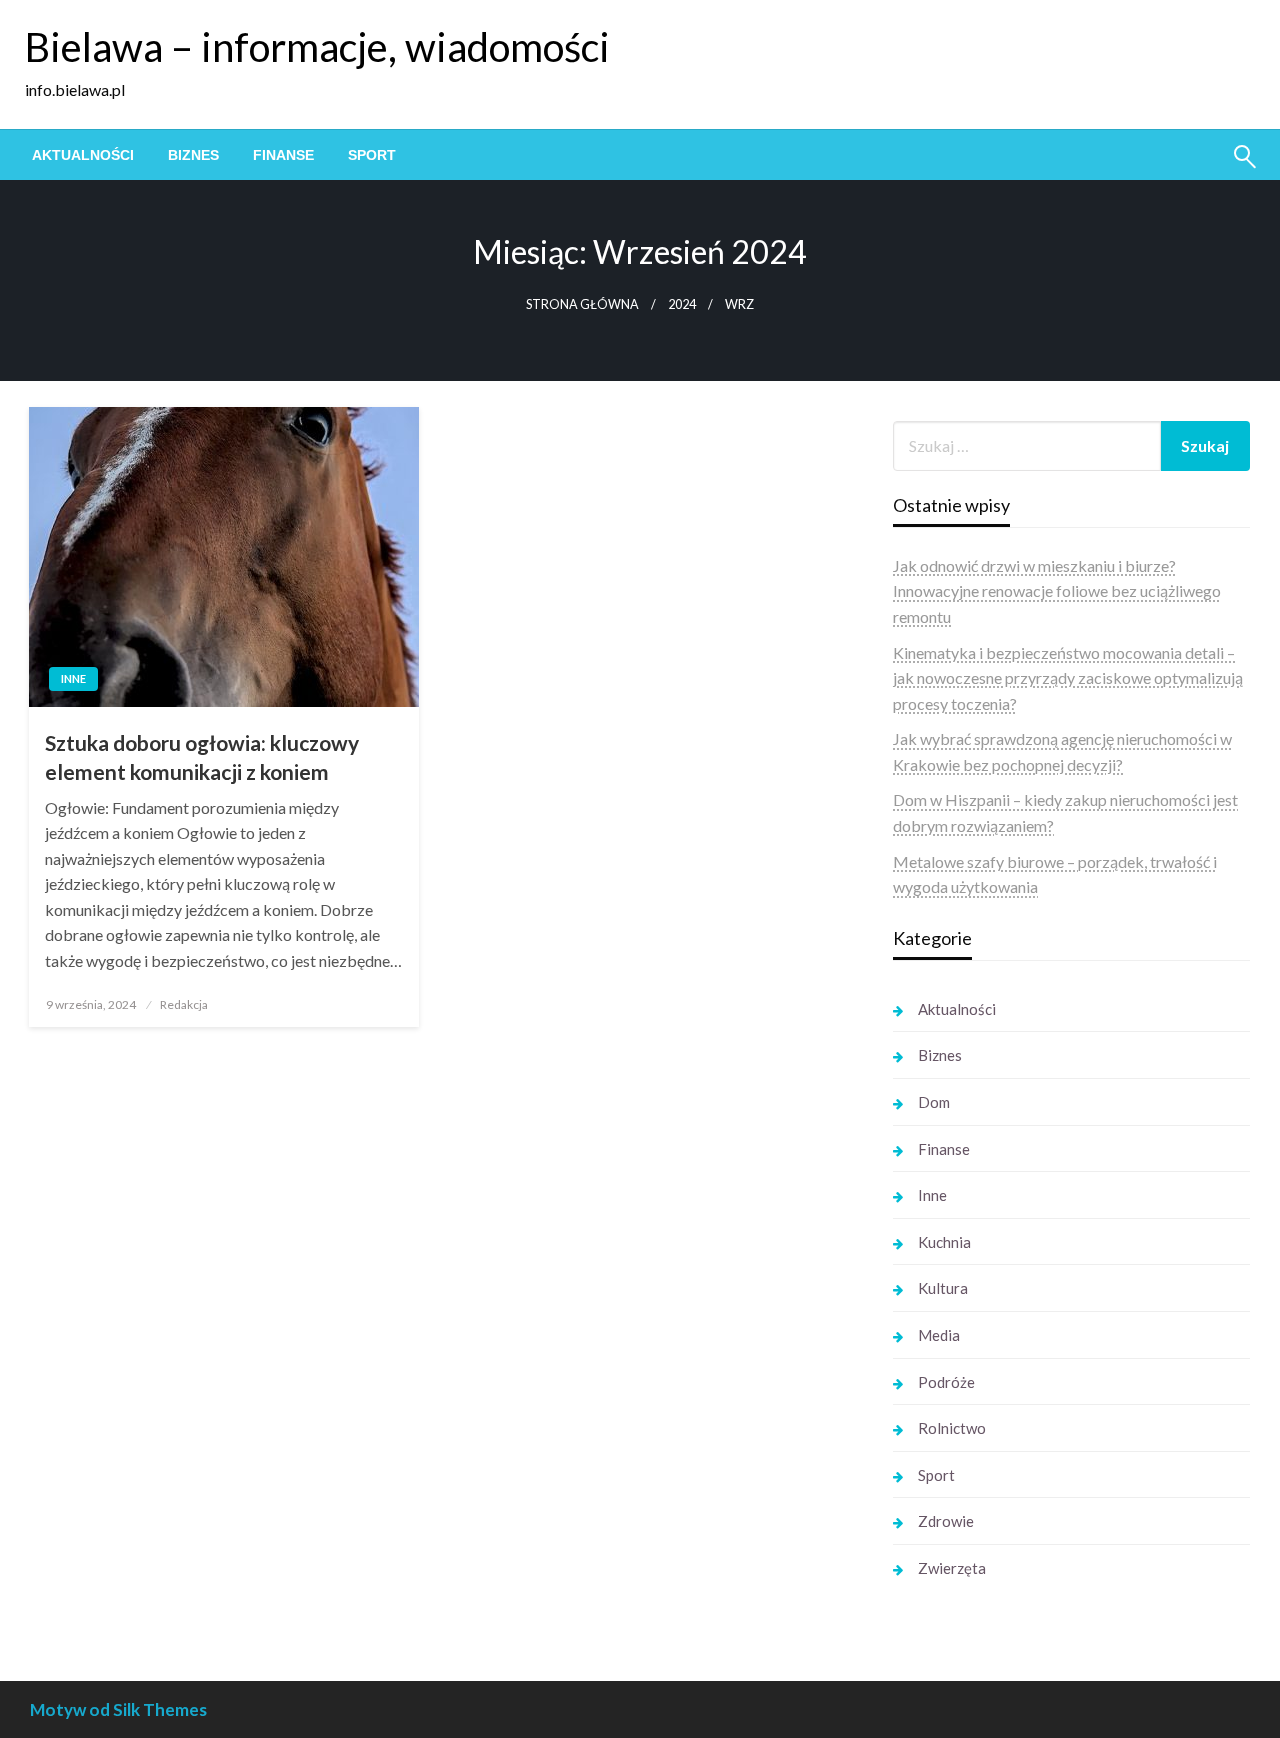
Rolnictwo (952, 1428)
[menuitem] (83, 155)
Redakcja (184, 1004)
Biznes (193, 155)
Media (939, 1335)
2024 (682, 304)
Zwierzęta (952, 1568)
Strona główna (582, 304)
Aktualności (83, 155)
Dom (934, 1102)
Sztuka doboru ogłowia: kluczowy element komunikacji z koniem (202, 757)
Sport (372, 155)
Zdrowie (946, 1521)
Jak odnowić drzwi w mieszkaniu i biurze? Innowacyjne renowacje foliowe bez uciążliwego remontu (1057, 591)
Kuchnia (944, 1242)
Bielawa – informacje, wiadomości (317, 47)
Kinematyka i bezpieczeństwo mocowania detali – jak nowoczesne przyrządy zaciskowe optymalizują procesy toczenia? (1068, 678)
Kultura (943, 1288)
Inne (73, 678)
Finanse (283, 155)
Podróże (946, 1382)
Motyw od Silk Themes (118, 1709)
